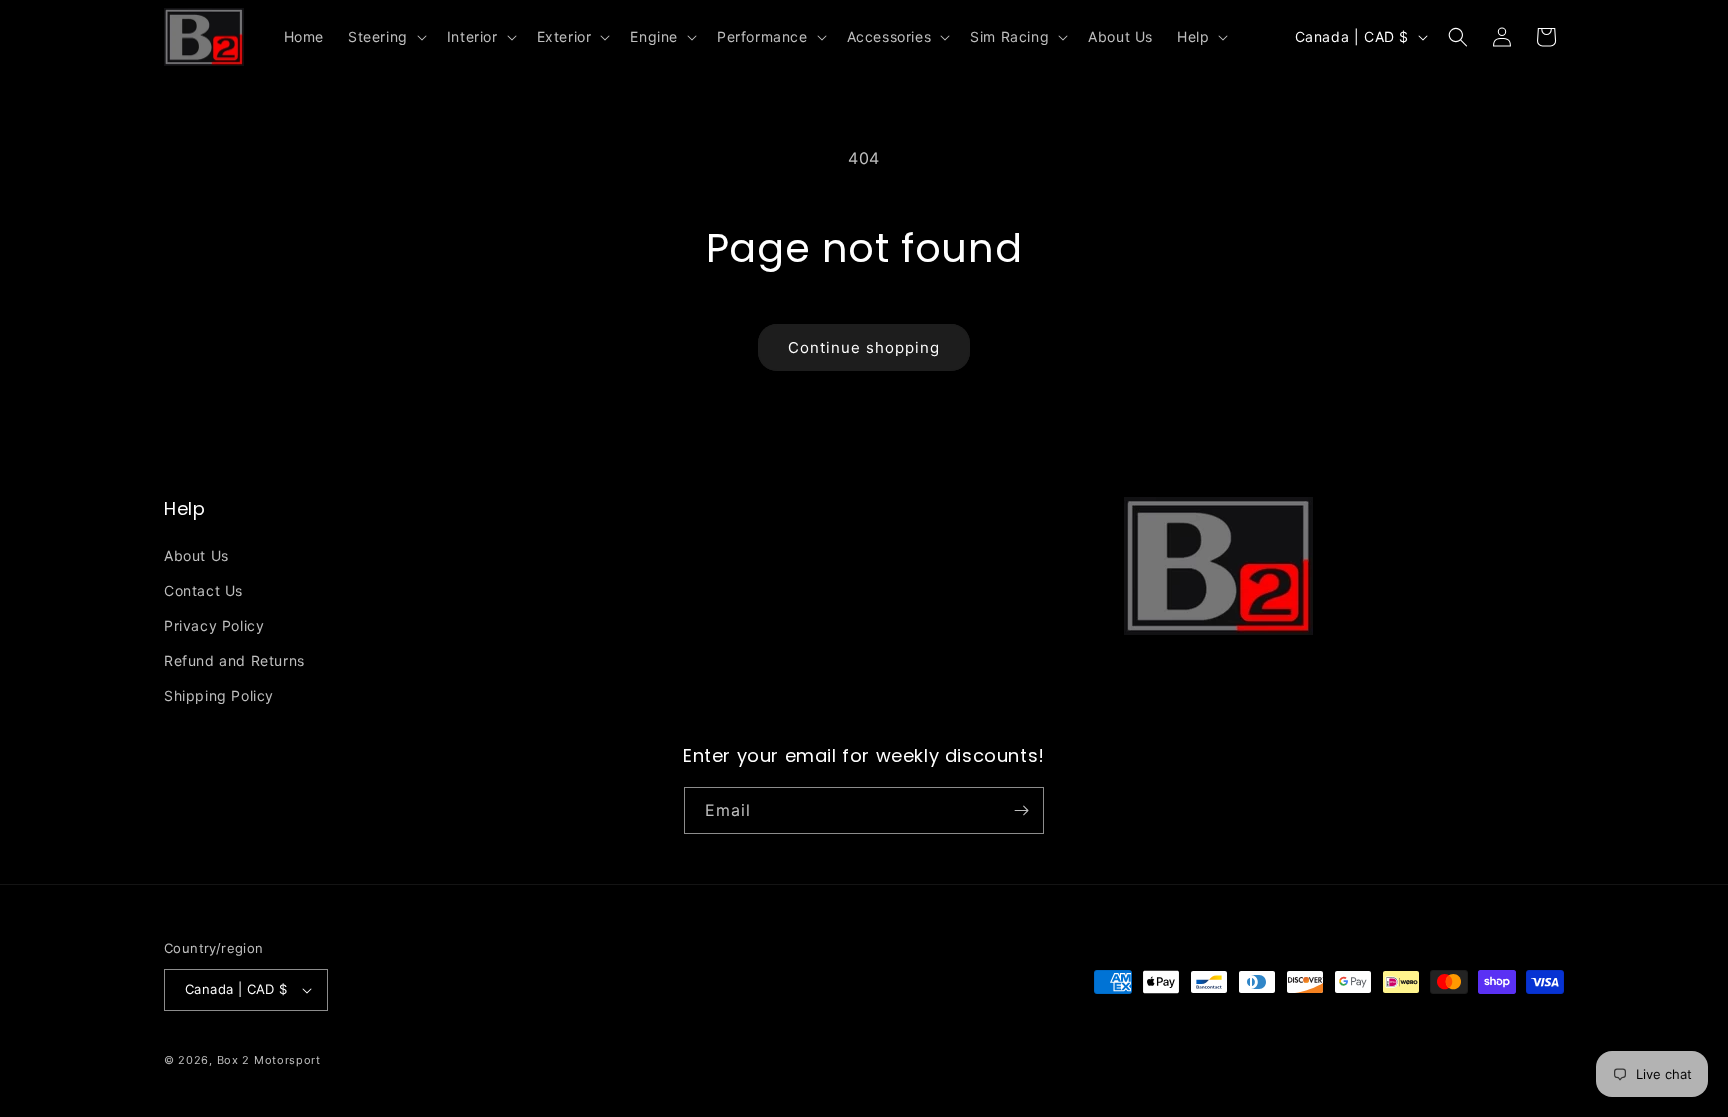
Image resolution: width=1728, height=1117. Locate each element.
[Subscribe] (1021, 810)
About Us (196, 555)
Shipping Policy (219, 695)
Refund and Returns (234, 660)
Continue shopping (864, 347)
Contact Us (203, 590)
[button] (385, 37)
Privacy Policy (214, 625)
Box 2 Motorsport (269, 1060)
